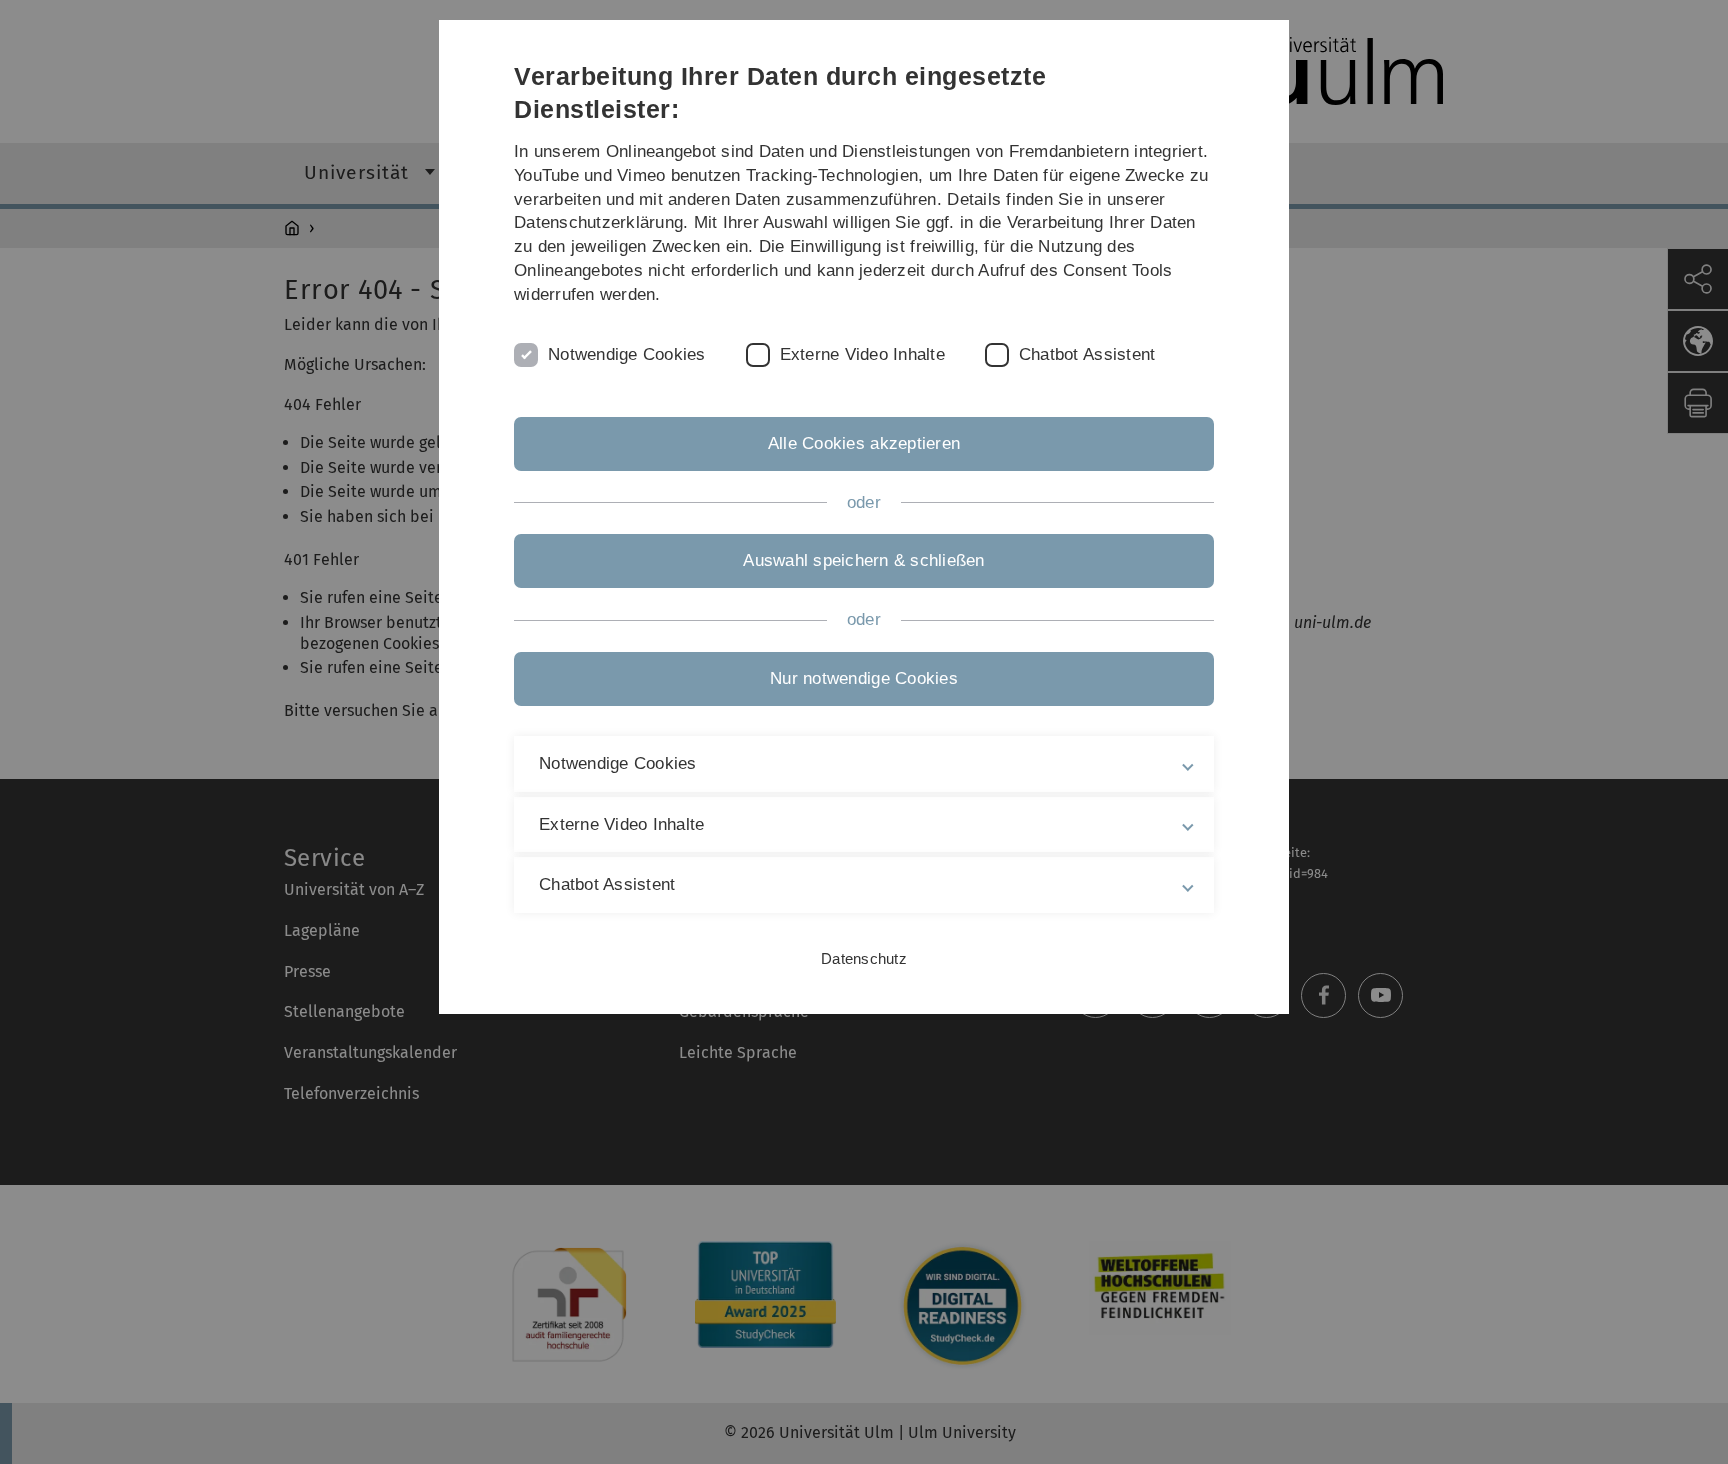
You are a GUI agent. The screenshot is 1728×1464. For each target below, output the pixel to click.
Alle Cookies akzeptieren (864, 443)
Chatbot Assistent (1087, 354)
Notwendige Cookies (627, 354)
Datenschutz (864, 958)
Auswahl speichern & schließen (863, 560)
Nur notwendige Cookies (864, 678)
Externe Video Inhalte (862, 354)
